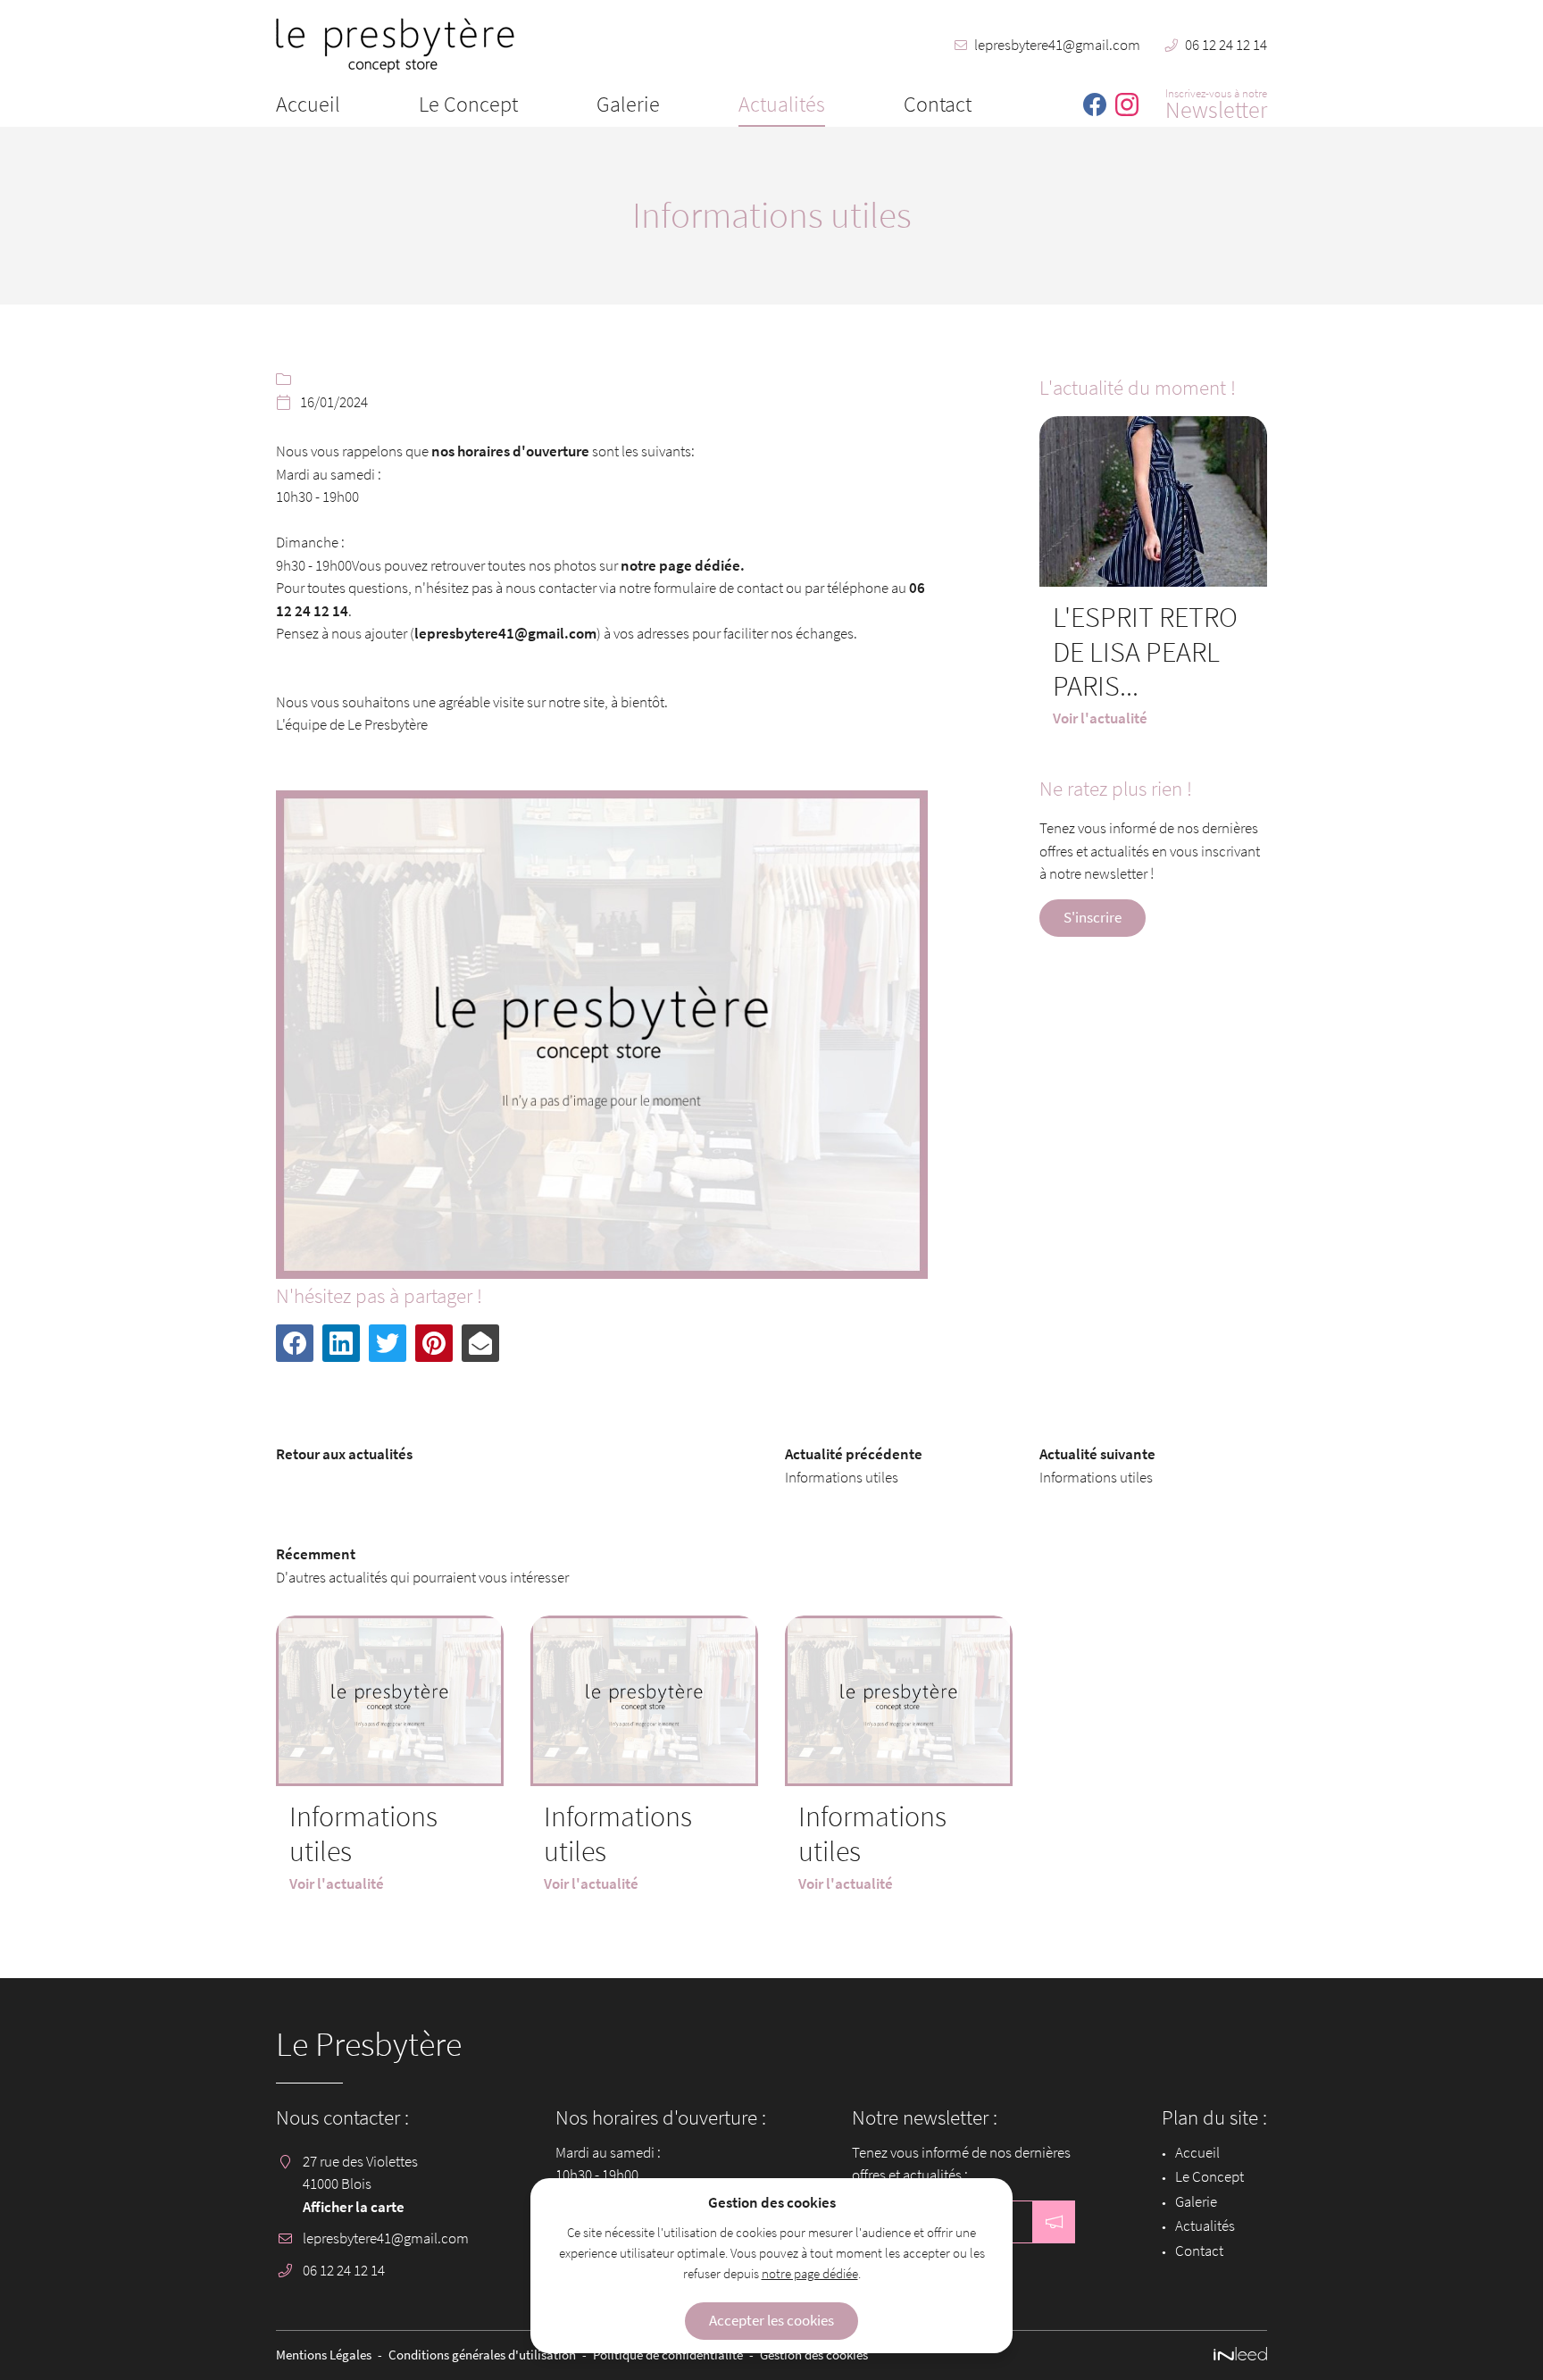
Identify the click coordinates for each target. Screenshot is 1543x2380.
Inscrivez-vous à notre (1216, 102)
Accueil (308, 104)
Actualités (782, 104)
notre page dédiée (810, 2273)
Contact (938, 104)
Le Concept (468, 104)
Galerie (628, 104)
